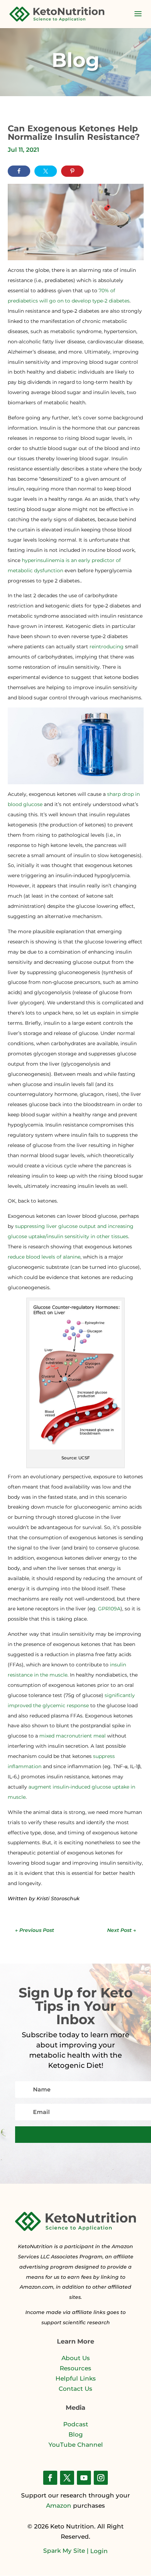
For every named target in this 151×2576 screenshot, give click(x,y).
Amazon (59, 2506)
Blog (76, 2434)
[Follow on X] (67, 2478)
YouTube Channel (76, 2445)
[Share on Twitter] (46, 171)
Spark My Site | (67, 2551)
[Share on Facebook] (19, 171)
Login (99, 2551)
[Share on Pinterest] (72, 171)
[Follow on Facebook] (50, 2478)
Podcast (76, 2424)
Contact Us (75, 2389)
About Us (76, 2358)
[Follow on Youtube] (84, 2478)
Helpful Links (76, 2378)
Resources (75, 2368)
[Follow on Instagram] (101, 2478)
